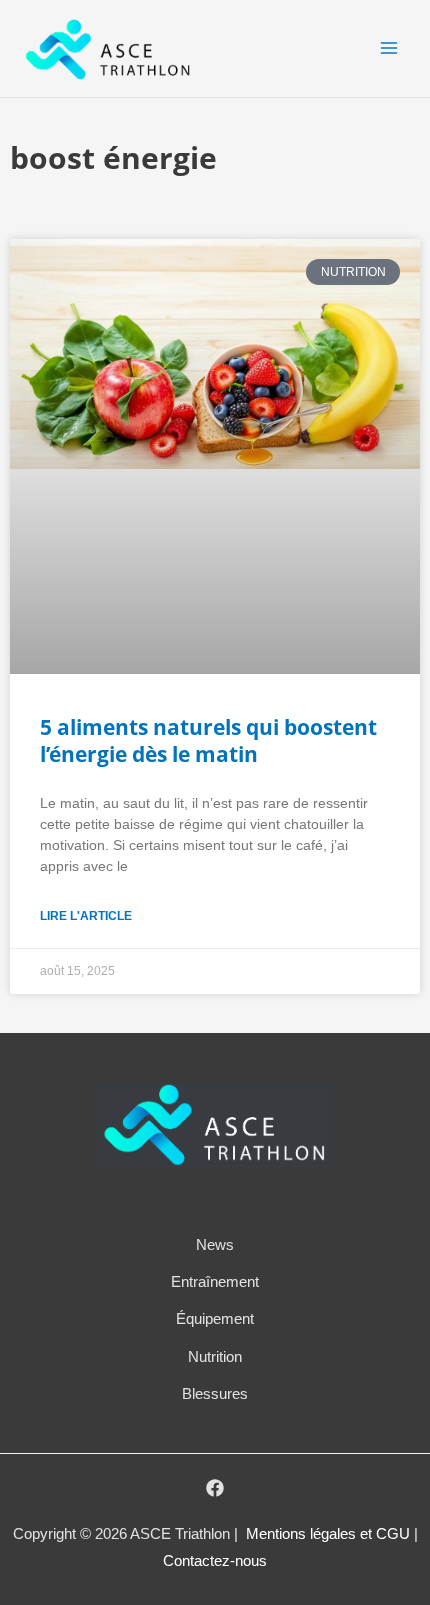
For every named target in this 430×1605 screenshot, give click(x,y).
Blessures (215, 1394)
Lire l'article (86, 916)
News (215, 1245)
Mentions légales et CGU (330, 1534)
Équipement (215, 1319)
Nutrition (215, 1357)
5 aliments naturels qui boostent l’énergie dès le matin (208, 740)
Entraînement (215, 1282)
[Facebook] (215, 1488)
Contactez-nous (215, 1561)
